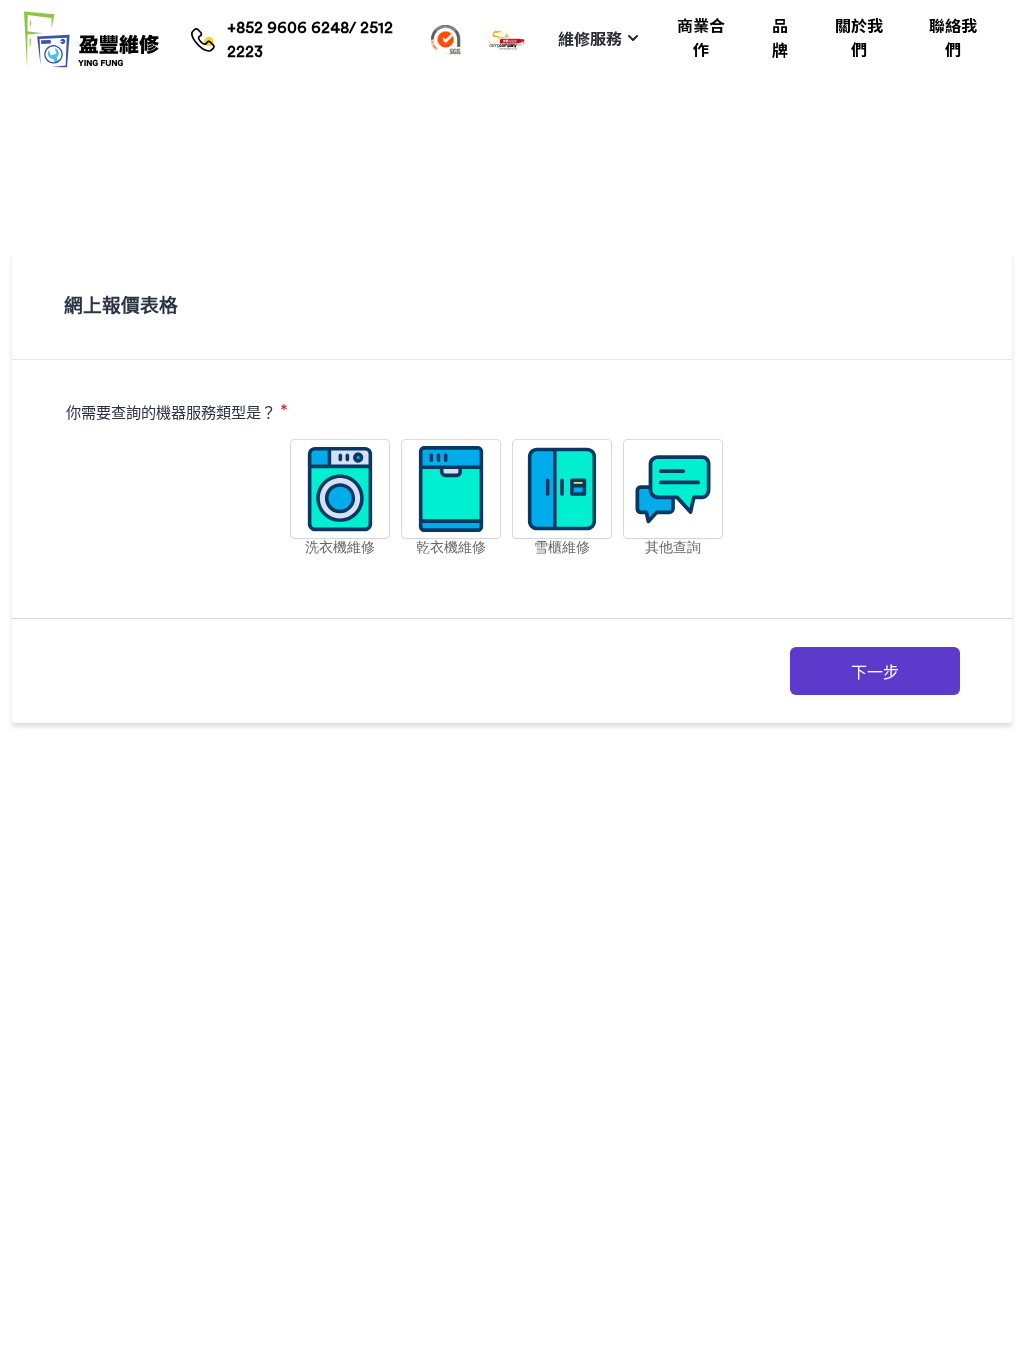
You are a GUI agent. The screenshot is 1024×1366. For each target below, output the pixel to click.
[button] (597, 40)
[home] (91, 40)
